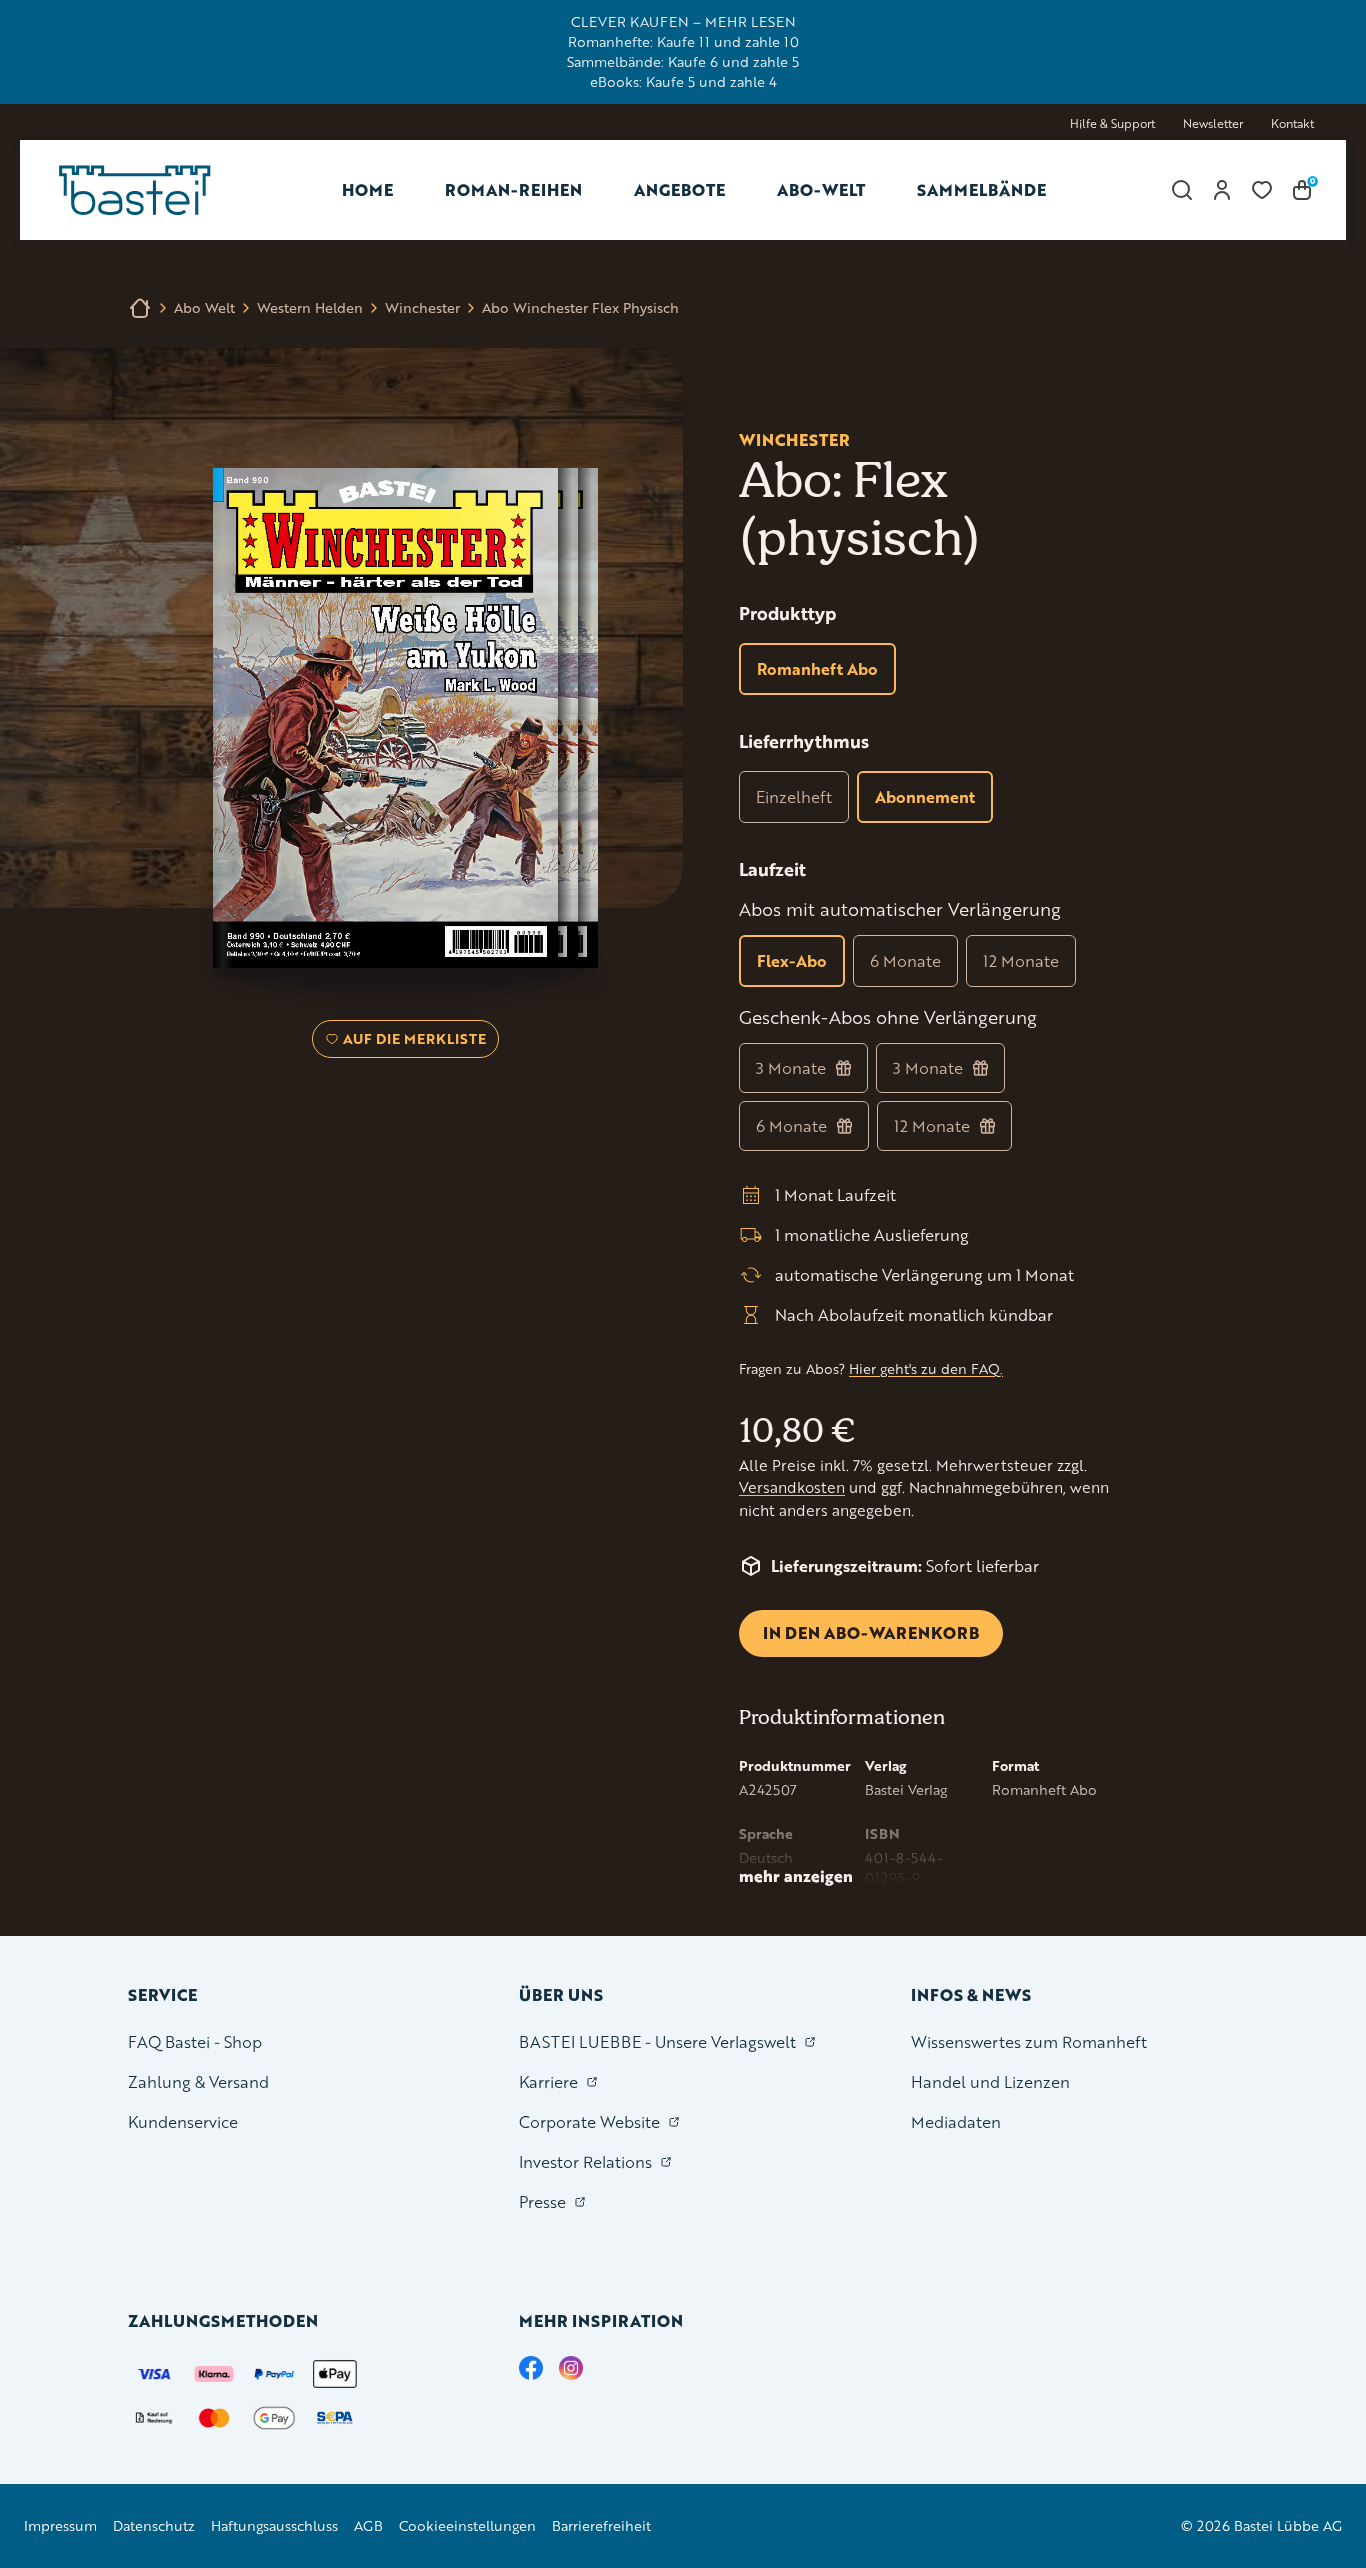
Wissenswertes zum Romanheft (1029, 2041)
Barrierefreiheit (601, 2525)
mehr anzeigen (796, 1876)
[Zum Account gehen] (1222, 190)
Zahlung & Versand (198, 2081)
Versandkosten (792, 1487)
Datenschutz (154, 2525)
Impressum (60, 2525)
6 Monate (905, 960)
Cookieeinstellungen (467, 2525)
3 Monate (791, 1067)
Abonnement (925, 796)
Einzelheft (794, 796)
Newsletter (1213, 123)
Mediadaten (956, 2121)
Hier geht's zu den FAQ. (926, 1368)
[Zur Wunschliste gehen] (1262, 190)
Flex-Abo (792, 960)
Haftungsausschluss (274, 2525)
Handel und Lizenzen (990, 2081)
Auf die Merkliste (411, 1043)
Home (367, 189)
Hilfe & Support (1112, 123)
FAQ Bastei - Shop (195, 2041)
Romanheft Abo (817, 668)
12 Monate (1021, 960)
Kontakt (1292, 123)
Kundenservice (183, 2121)
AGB (368, 2525)
